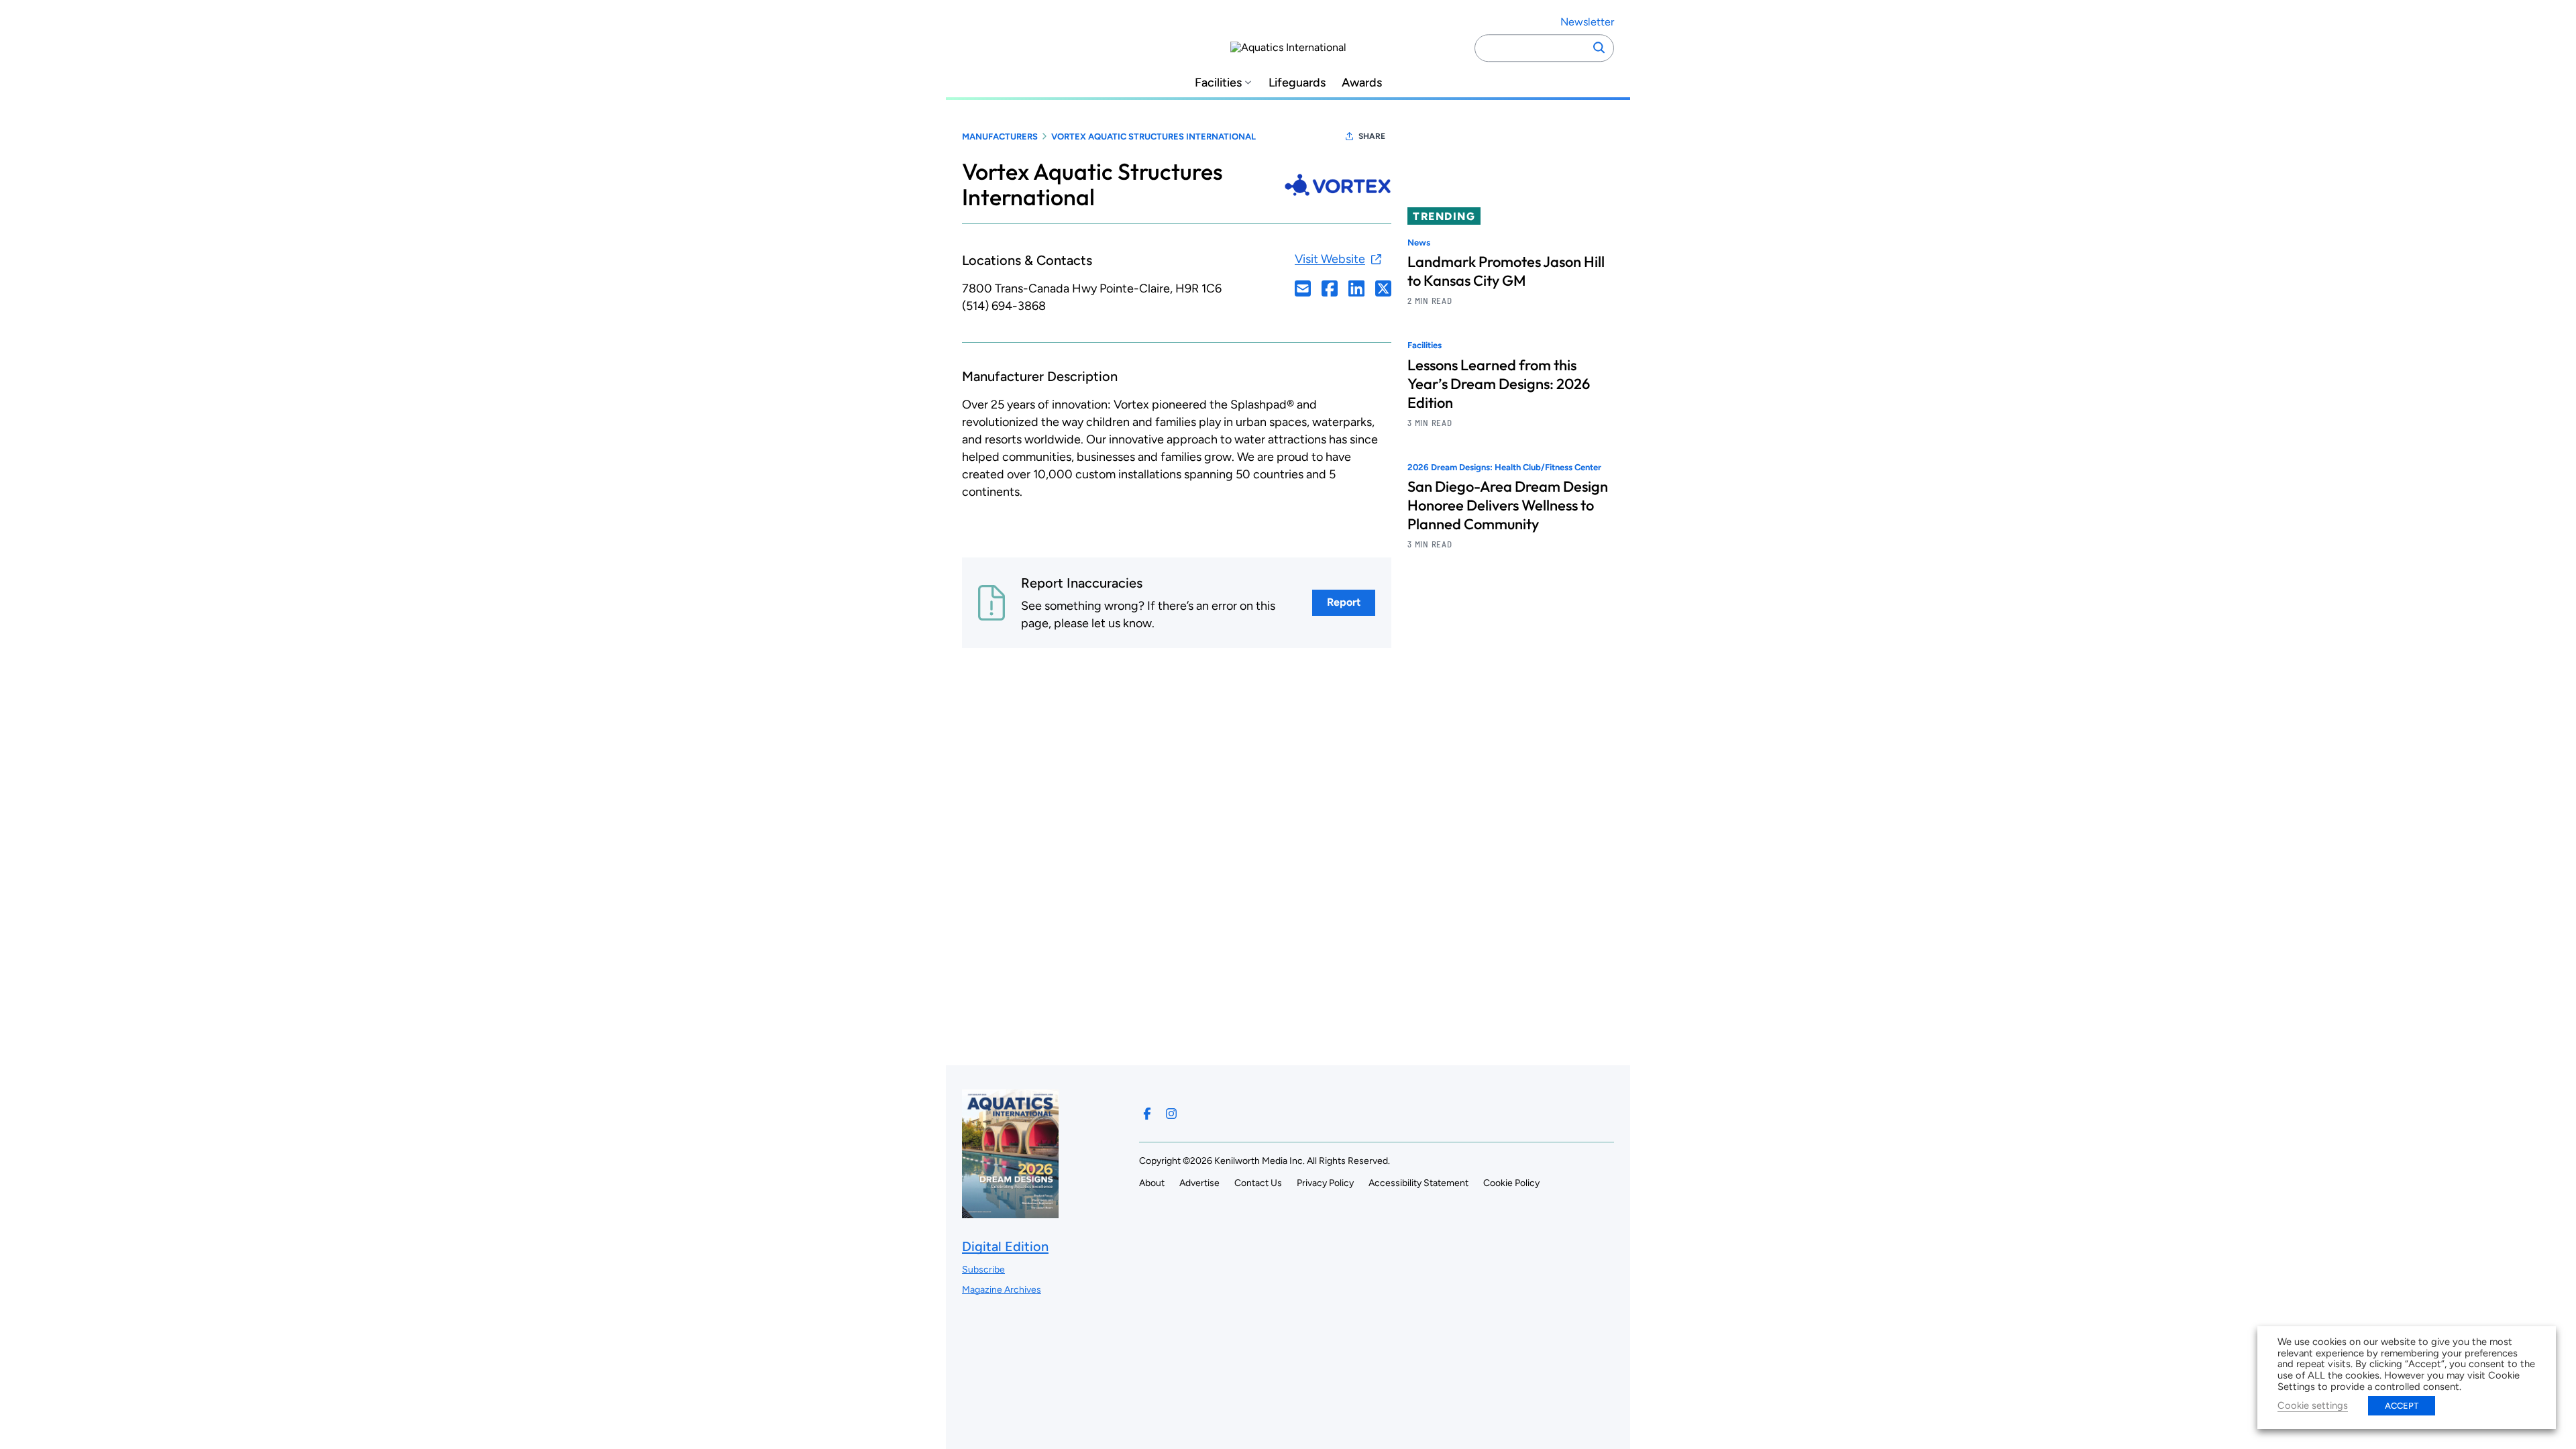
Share (1372, 136)
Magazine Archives (1002, 1290)
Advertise (1199, 1183)
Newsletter (1587, 22)
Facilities (1218, 83)
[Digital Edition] (1010, 1212)
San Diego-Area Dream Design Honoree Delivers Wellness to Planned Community (1508, 505)
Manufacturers (1000, 137)
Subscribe (983, 1270)
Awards (1362, 83)
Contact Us (1258, 1183)
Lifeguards (1297, 83)
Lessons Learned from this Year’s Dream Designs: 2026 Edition (1499, 384)
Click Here (1303, 288)
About (1152, 1183)
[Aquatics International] (1288, 48)
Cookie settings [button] (2313, 1405)
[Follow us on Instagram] (1171, 1114)
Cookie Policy (1511, 1183)
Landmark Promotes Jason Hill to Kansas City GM (1506, 271)
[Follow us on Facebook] (1147, 1114)
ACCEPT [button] (2402, 1406)
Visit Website (1330, 259)
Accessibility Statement (1418, 1183)
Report (1344, 602)
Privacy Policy (1325, 1183)
